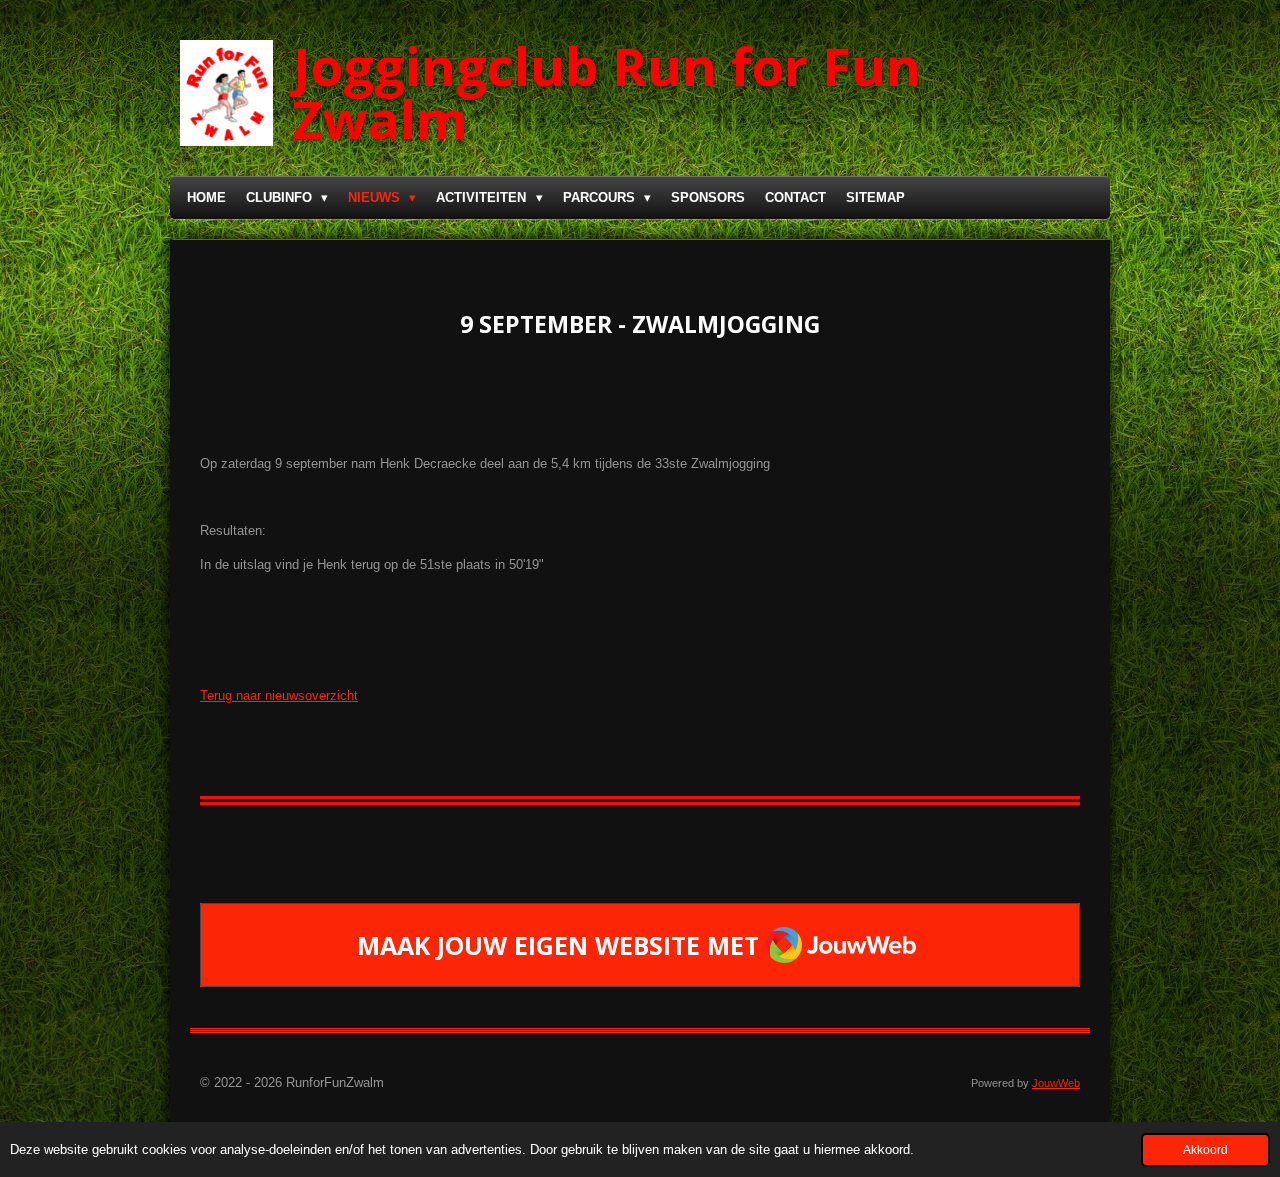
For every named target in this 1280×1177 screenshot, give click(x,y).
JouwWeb (1056, 1083)
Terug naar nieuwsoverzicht (279, 695)
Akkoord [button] (1205, 1149)
